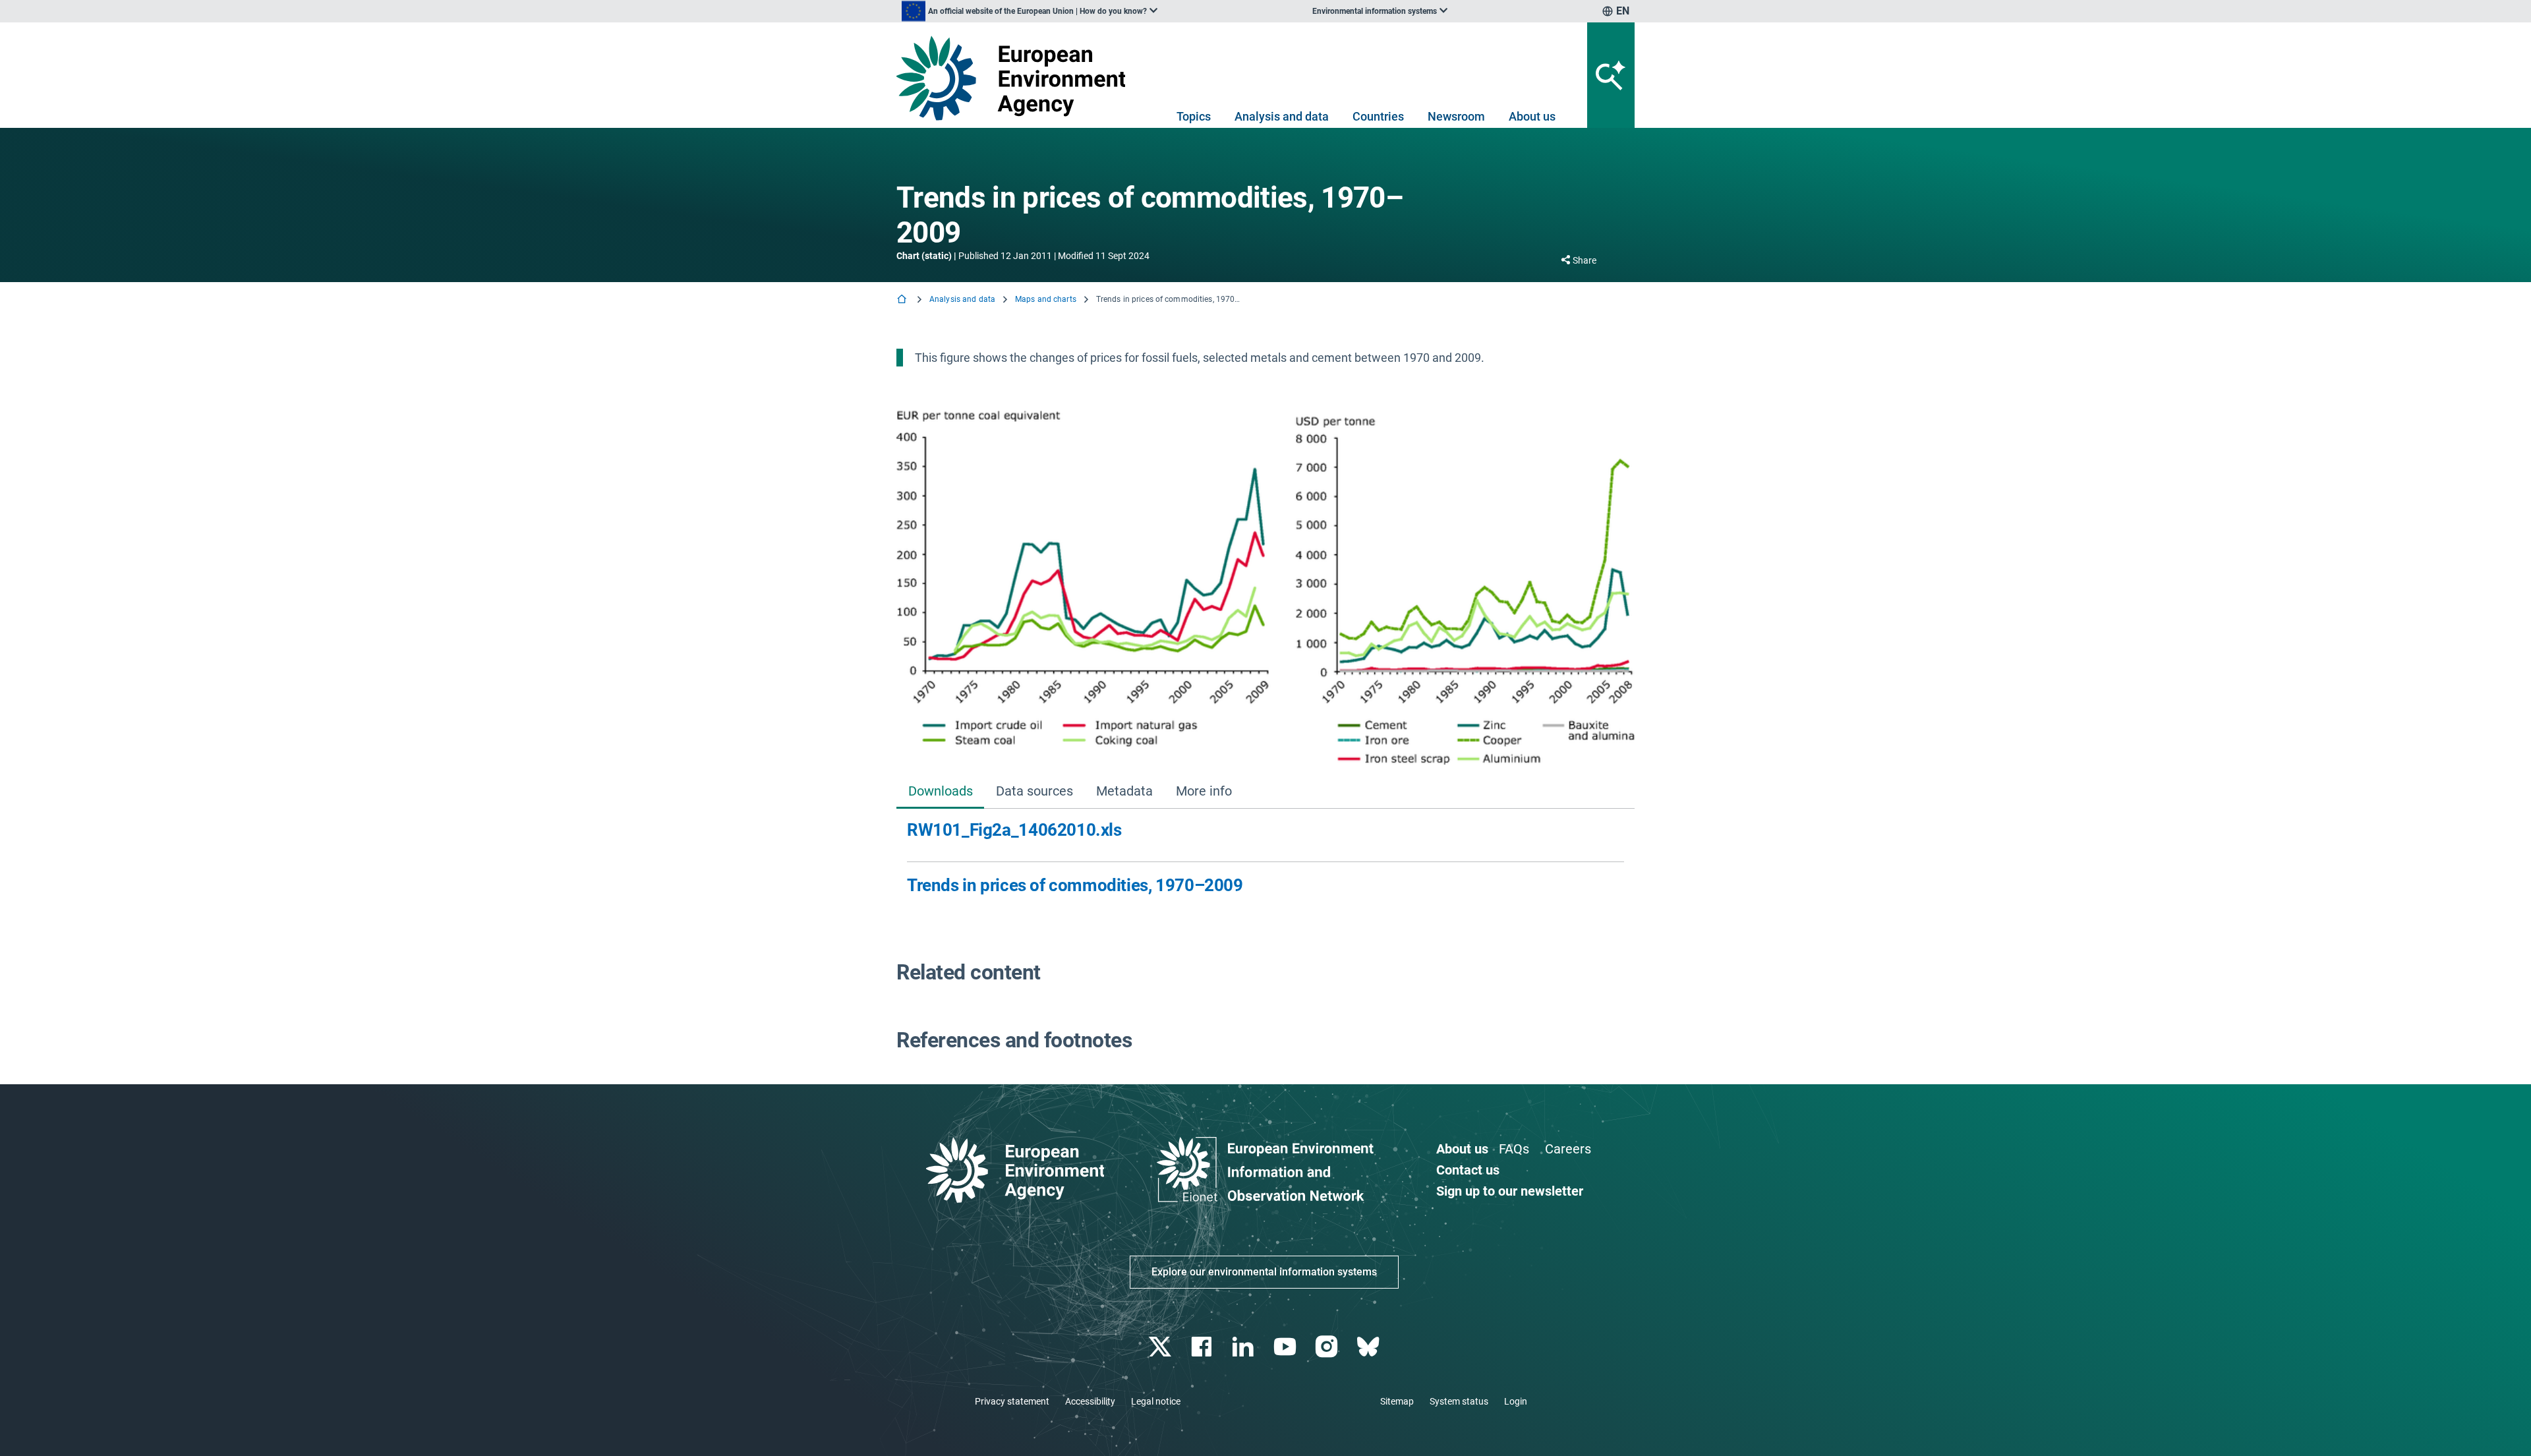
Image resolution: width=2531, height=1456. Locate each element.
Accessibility (1090, 1401)
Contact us (1468, 1170)
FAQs (1514, 1149)
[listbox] (1030, 11)
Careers (1568, 1149)
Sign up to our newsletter (1510, 1191)
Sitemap (1397, 1401)
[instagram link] (1328, 1347)
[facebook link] (1203, 1347)
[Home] (903, 300)
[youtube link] (1286, 1347)
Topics (1194, 116)
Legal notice (1156, 1401)
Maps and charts (1046, 299)
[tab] (940, 792)
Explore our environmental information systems (1264, 1272)
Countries (1378, 116)
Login (1516, 1401)
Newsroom (1456, 116)
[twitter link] (1161, 1347)
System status (1459, 1401)
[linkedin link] (1245, 1347)
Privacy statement (1012, 1401)
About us (1532, 116)
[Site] (1016, 78)
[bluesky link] (1369, 1347)
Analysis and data (1282, 116)
